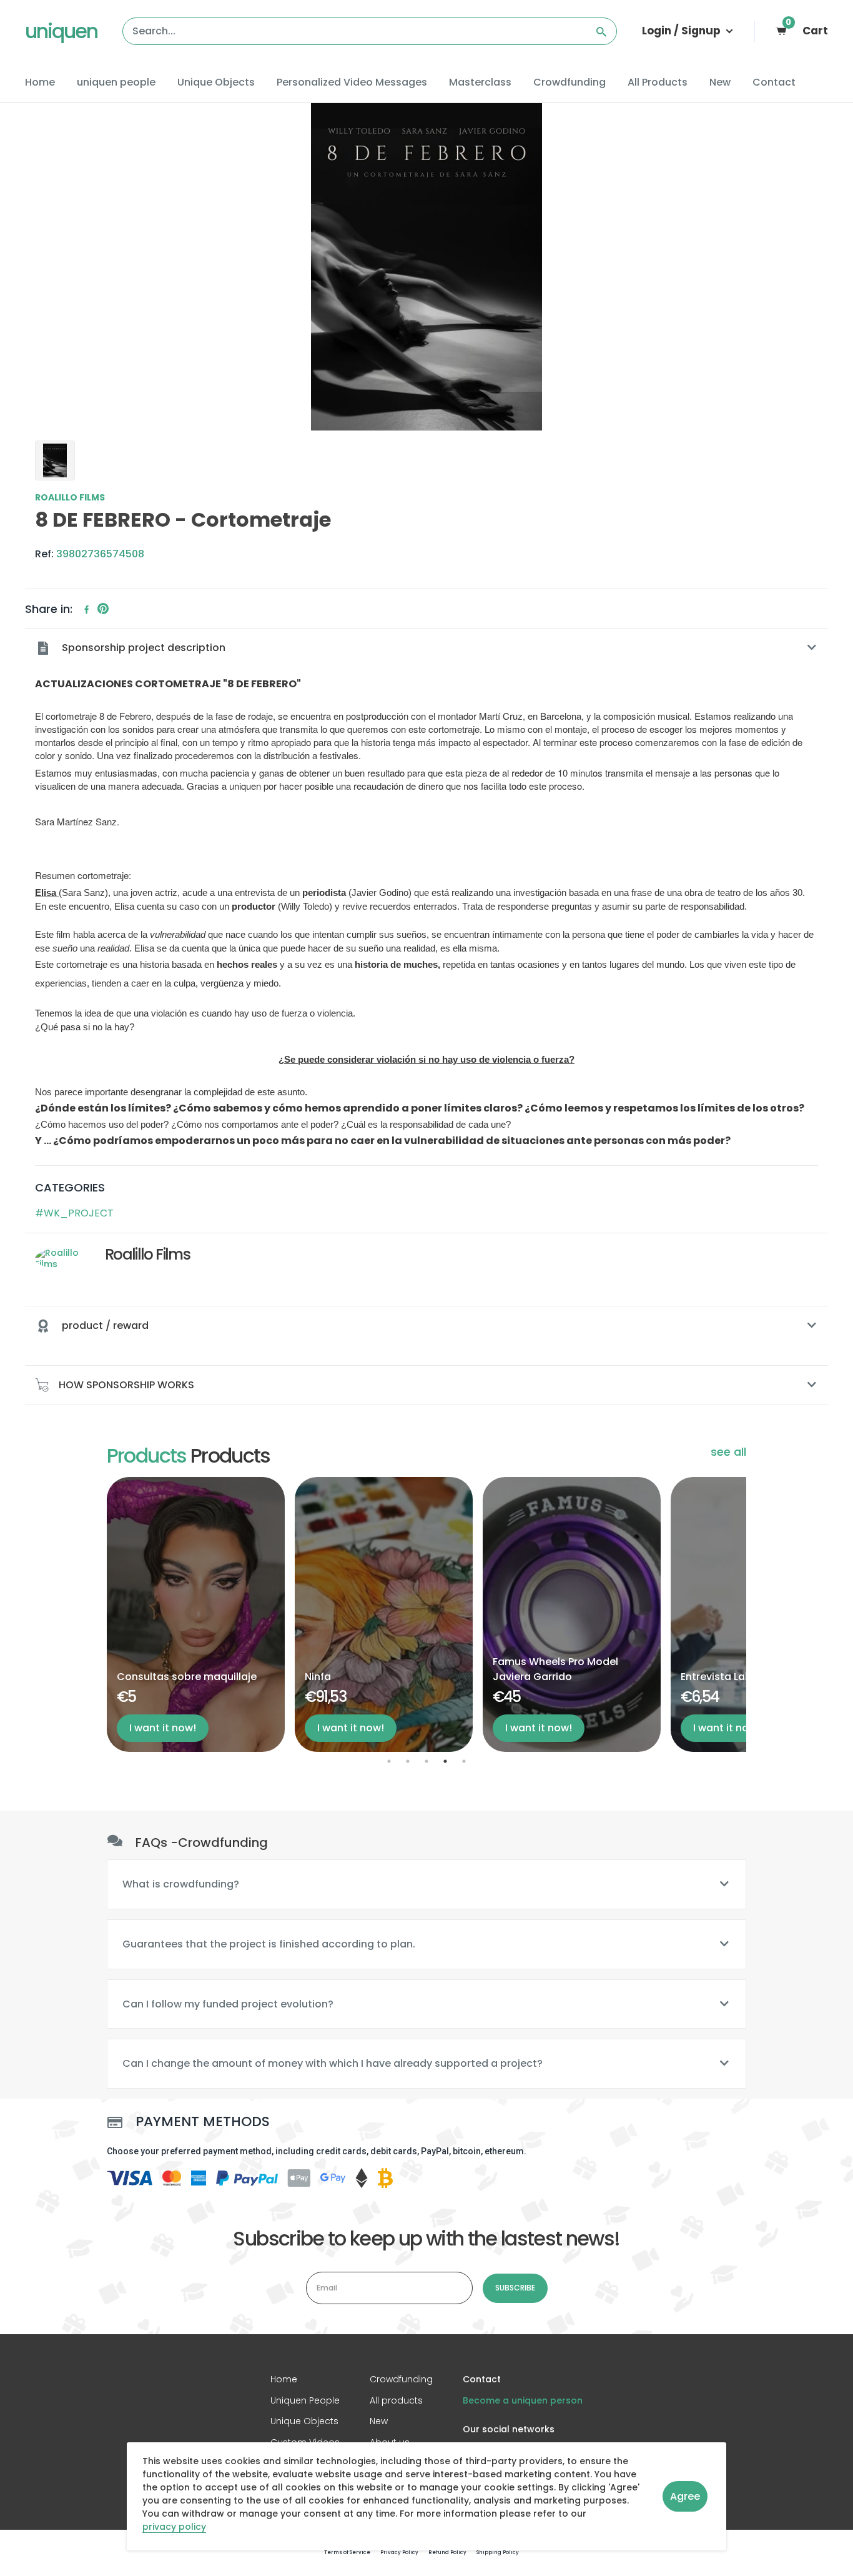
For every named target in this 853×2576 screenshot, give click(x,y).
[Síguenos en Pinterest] (103, 609)
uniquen (61, 31)
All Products (658, 82)
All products (396, 2400)
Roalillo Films (70, 498)
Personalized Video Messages (352, 82)
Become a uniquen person (523, 2400)
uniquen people (116, 82)
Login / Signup (683, 31)
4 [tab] (445, 1761)
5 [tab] (464, 1761)
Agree (685, 2496)
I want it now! (168, 1728)
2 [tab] (408, 1761)
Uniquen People (305, 2400)
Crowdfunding (569, 82)
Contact (774, 82)
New (720, 82)
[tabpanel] (201, 1614)
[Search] (601, 31)
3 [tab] (426, 1761)
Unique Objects (216, 82)
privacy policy (174, 2527)
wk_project (79, 1213)
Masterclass (480, 82)
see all (728, 1452)
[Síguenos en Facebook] (87, 609)
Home (40, 82)
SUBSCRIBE (515, 2288)
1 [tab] (389, 1761)
